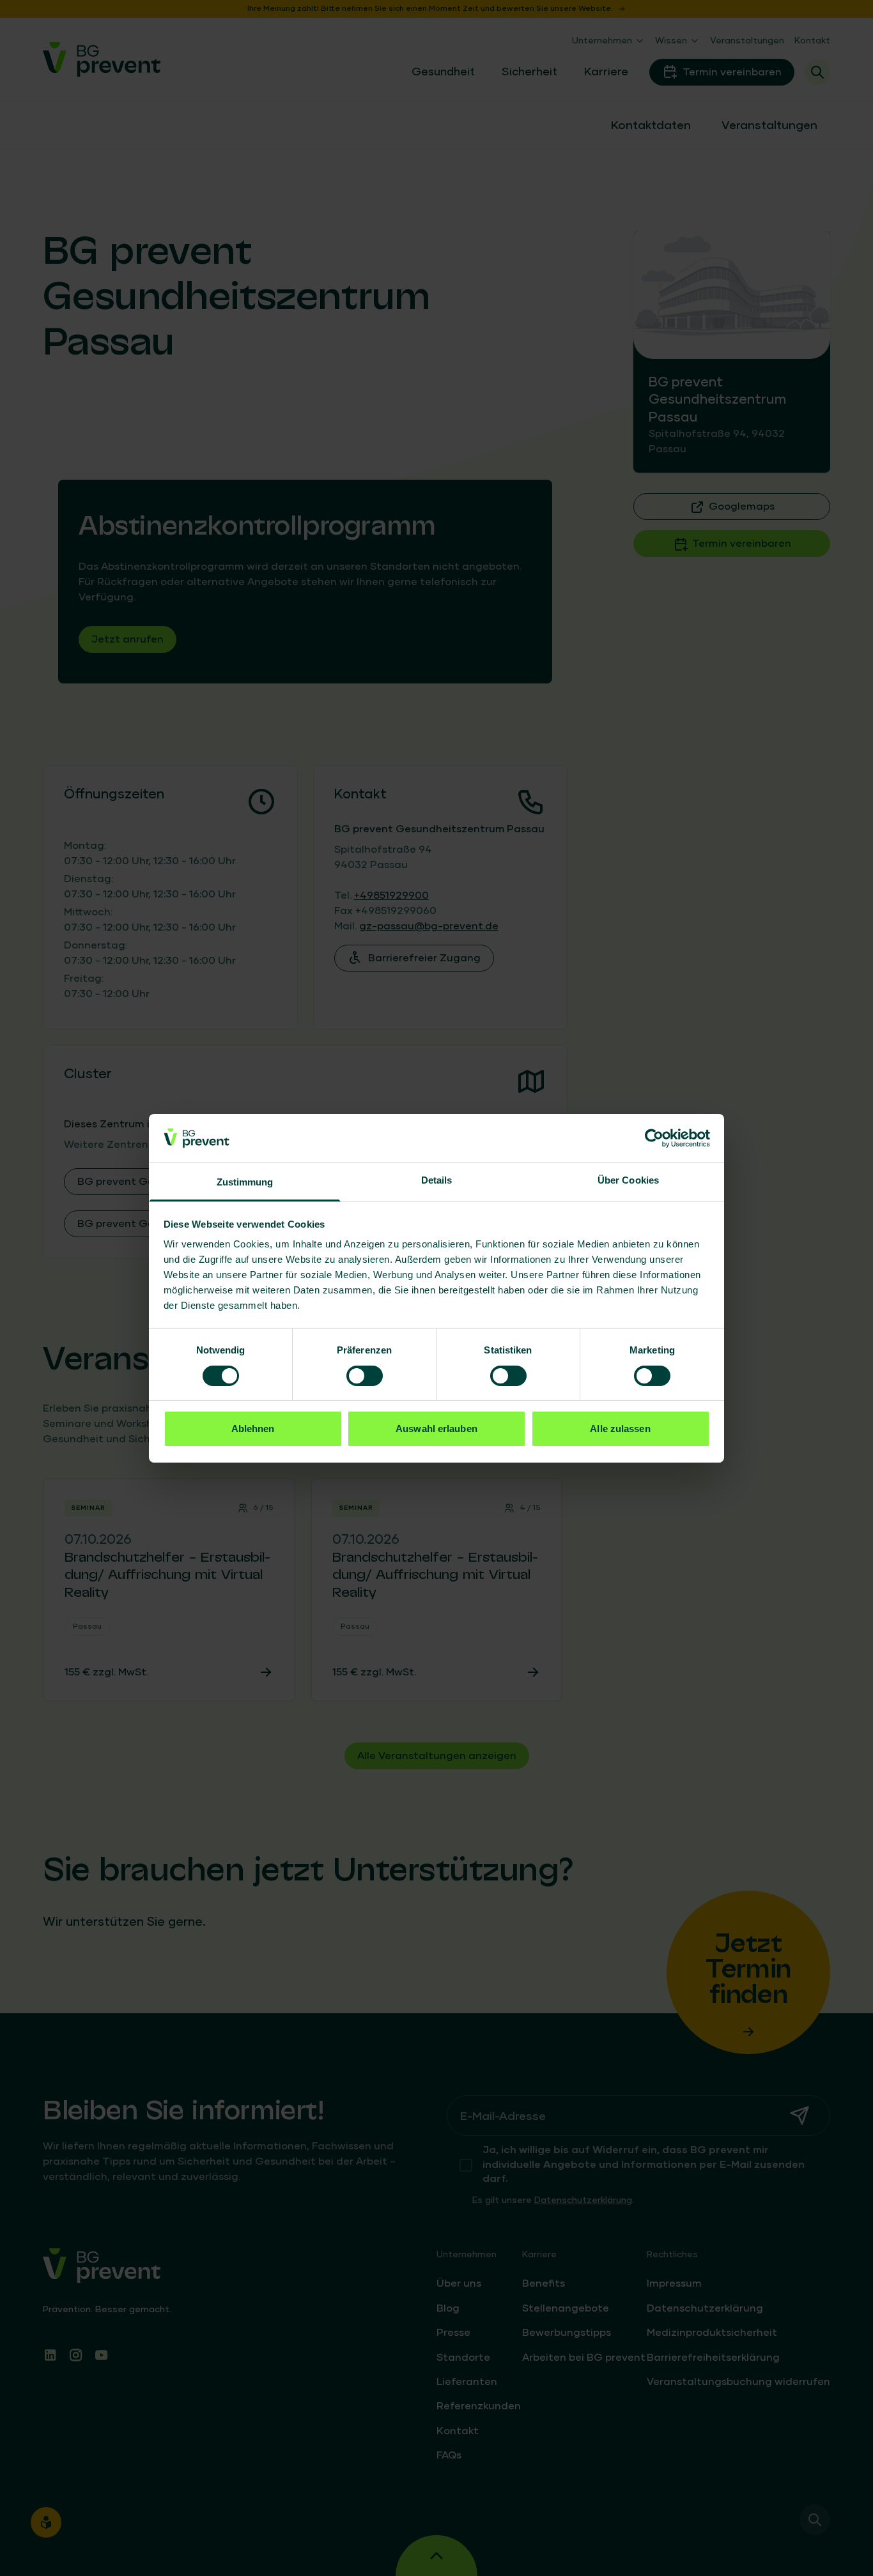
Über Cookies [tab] (628, 1180)
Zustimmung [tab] (245, 1182)
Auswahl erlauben (436, 1429)
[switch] (365, 1376)
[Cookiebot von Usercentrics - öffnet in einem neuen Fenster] (654, 1138)
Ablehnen (253, 1429)
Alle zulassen (620, 1429)
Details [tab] (437, 1180)
